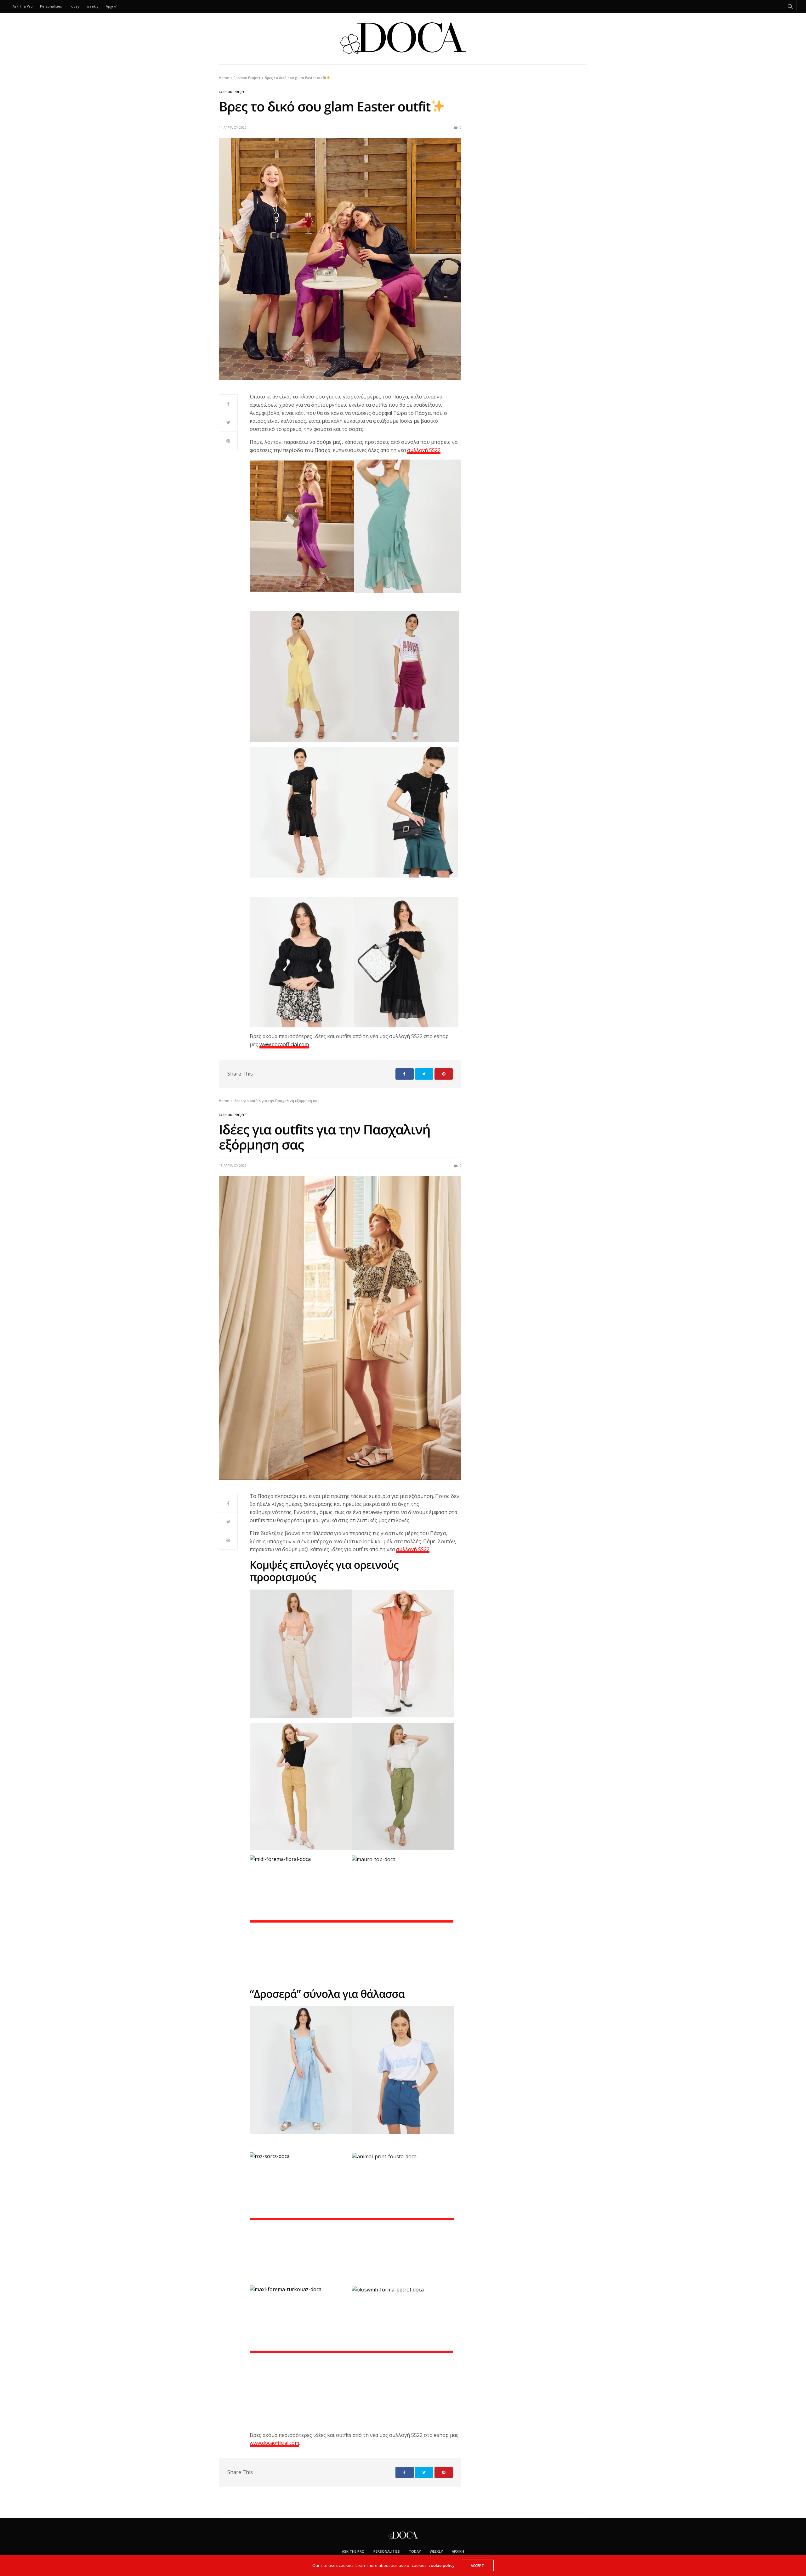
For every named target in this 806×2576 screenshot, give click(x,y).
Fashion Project (233, 92)
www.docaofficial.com (284, 1044)
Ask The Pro (23, 6)
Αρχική (112, 6)
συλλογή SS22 (424, 450)
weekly (93, 6)
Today (74, 6)
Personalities (51, 6)
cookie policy (442, 2565)
